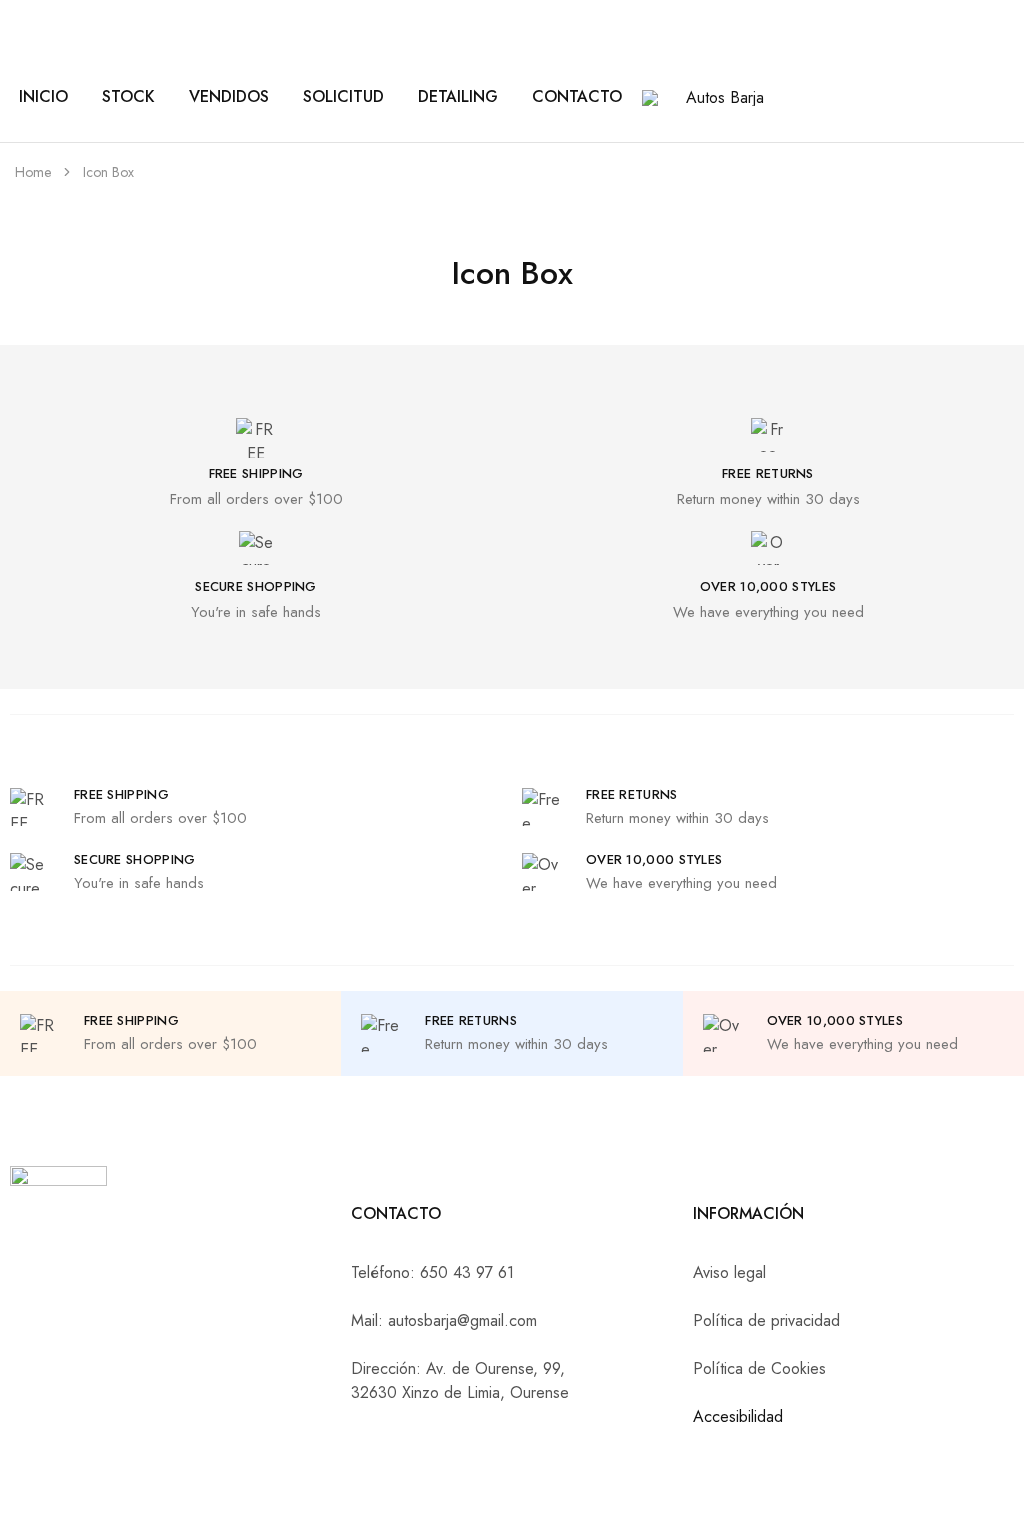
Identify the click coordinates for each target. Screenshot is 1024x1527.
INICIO (43, 97)
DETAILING (458, 97)
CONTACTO (577, 97)
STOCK (128, 97)
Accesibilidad (738, 1416)
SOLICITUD (343, 97)
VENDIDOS (229, 97)
